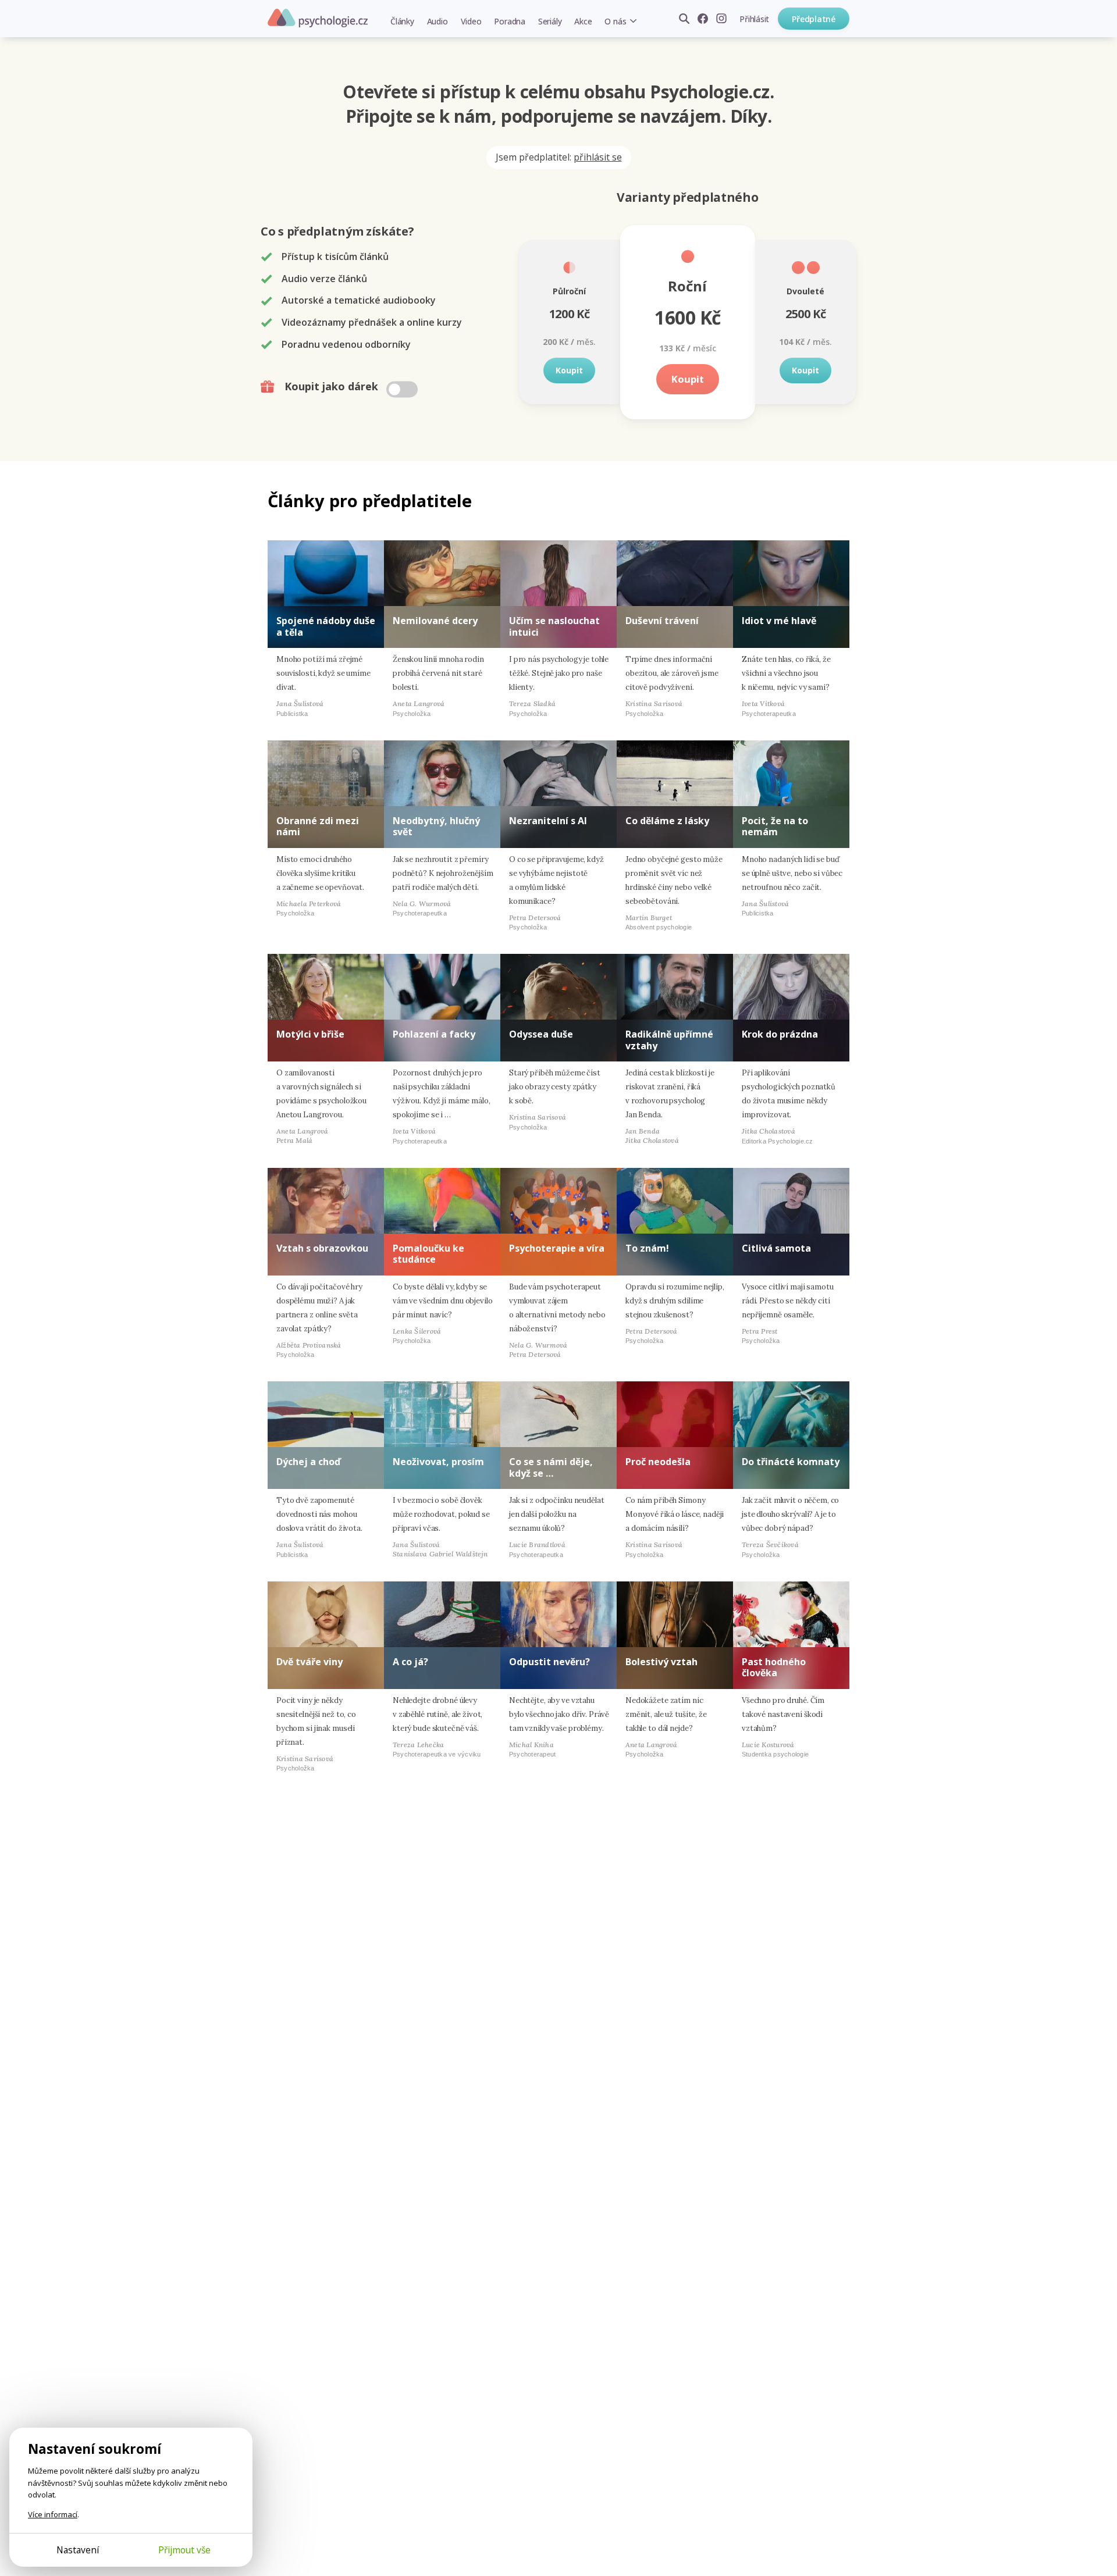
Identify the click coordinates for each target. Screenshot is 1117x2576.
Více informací (53, 2514)
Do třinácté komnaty (791, 1462)
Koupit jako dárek (333, 386)
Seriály (550, 21)
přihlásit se (598, 157)
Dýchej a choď (308, 1462)
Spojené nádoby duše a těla (326, 626)
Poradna (509, 21)
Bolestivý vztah (661, 1662)
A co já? (410, 1662)
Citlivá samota (776, 1248)
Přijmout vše (184, 2550)
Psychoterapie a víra (557, 1248)
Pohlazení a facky (434, 1034)
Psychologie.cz (318, 18)
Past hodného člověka (774, 1667)
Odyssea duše (541, 1034)
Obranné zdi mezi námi (318, 826)
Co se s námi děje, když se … (551, 1467)
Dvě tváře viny (310, 1662)
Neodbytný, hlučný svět (436, 826)
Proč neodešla (658, 1462)
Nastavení (78, 2550)
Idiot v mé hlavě (779, 621)
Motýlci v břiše (310, 1034)
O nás (615, 21)
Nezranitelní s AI (548, 821)
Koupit (569, 370)
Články (402, 21)
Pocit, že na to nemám (775, 826)
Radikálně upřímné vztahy (669, 1040)
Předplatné (814, 19)
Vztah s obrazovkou (322, 1248)
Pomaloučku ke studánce (428, 1254)
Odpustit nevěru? (549, 1662)
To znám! (647, 1248)
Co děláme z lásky (667, 821)
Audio (437, 21)
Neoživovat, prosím (438, 1462)
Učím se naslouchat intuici (554, 626)
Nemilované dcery (435, 621)
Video (471, 21)
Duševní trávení (662, 621)
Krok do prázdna (780, 1034)
